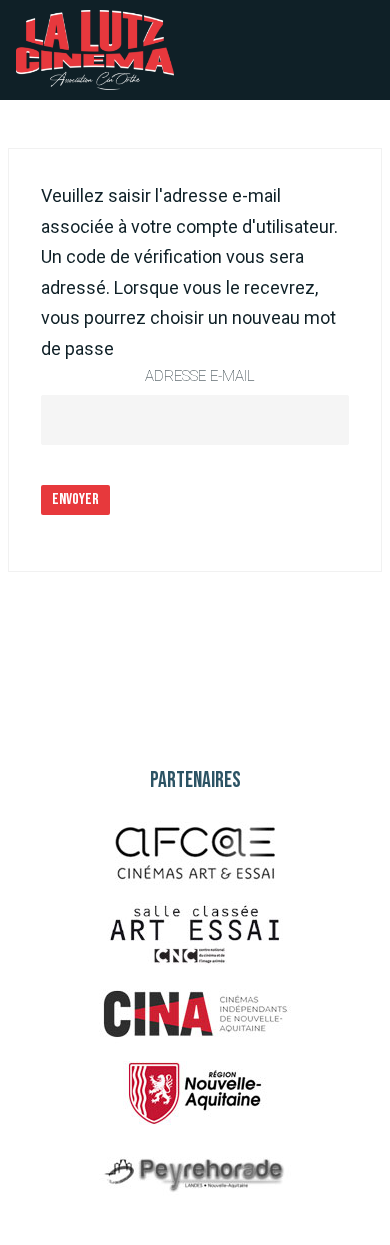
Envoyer (75, 499)
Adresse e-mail (200, 376)
